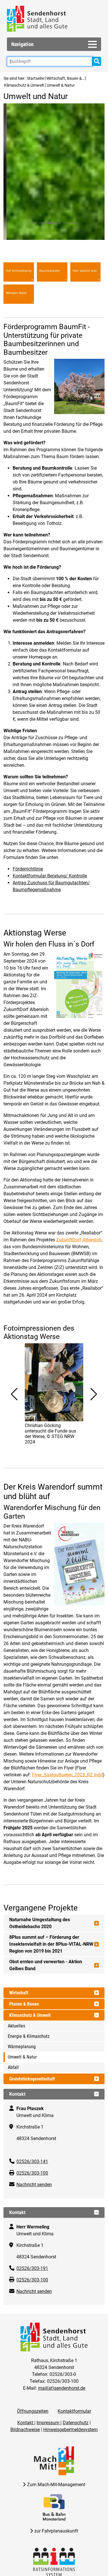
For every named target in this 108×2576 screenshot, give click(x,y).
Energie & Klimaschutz (29, 2565)
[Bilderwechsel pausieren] (53, 758)
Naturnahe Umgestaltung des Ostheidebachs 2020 (40, 2452)
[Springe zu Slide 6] (74, 752)
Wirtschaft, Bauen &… (65, 78)
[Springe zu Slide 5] (66, 752)
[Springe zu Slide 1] (34, 752)
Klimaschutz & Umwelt (24, 85)
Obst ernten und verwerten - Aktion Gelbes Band (46, 2494)
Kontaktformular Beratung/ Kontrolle (50, 1404)
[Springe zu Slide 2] (42, 752)
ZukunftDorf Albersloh (79, 1768)
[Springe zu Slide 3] (50, 752)
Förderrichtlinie (28, 1398)
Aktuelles (16, 2555)
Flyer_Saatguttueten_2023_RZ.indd (67, 2303)
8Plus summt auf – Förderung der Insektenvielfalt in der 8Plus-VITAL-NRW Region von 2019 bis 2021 (51, 2473)
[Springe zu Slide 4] (58, 752)
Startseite (35, 78)
